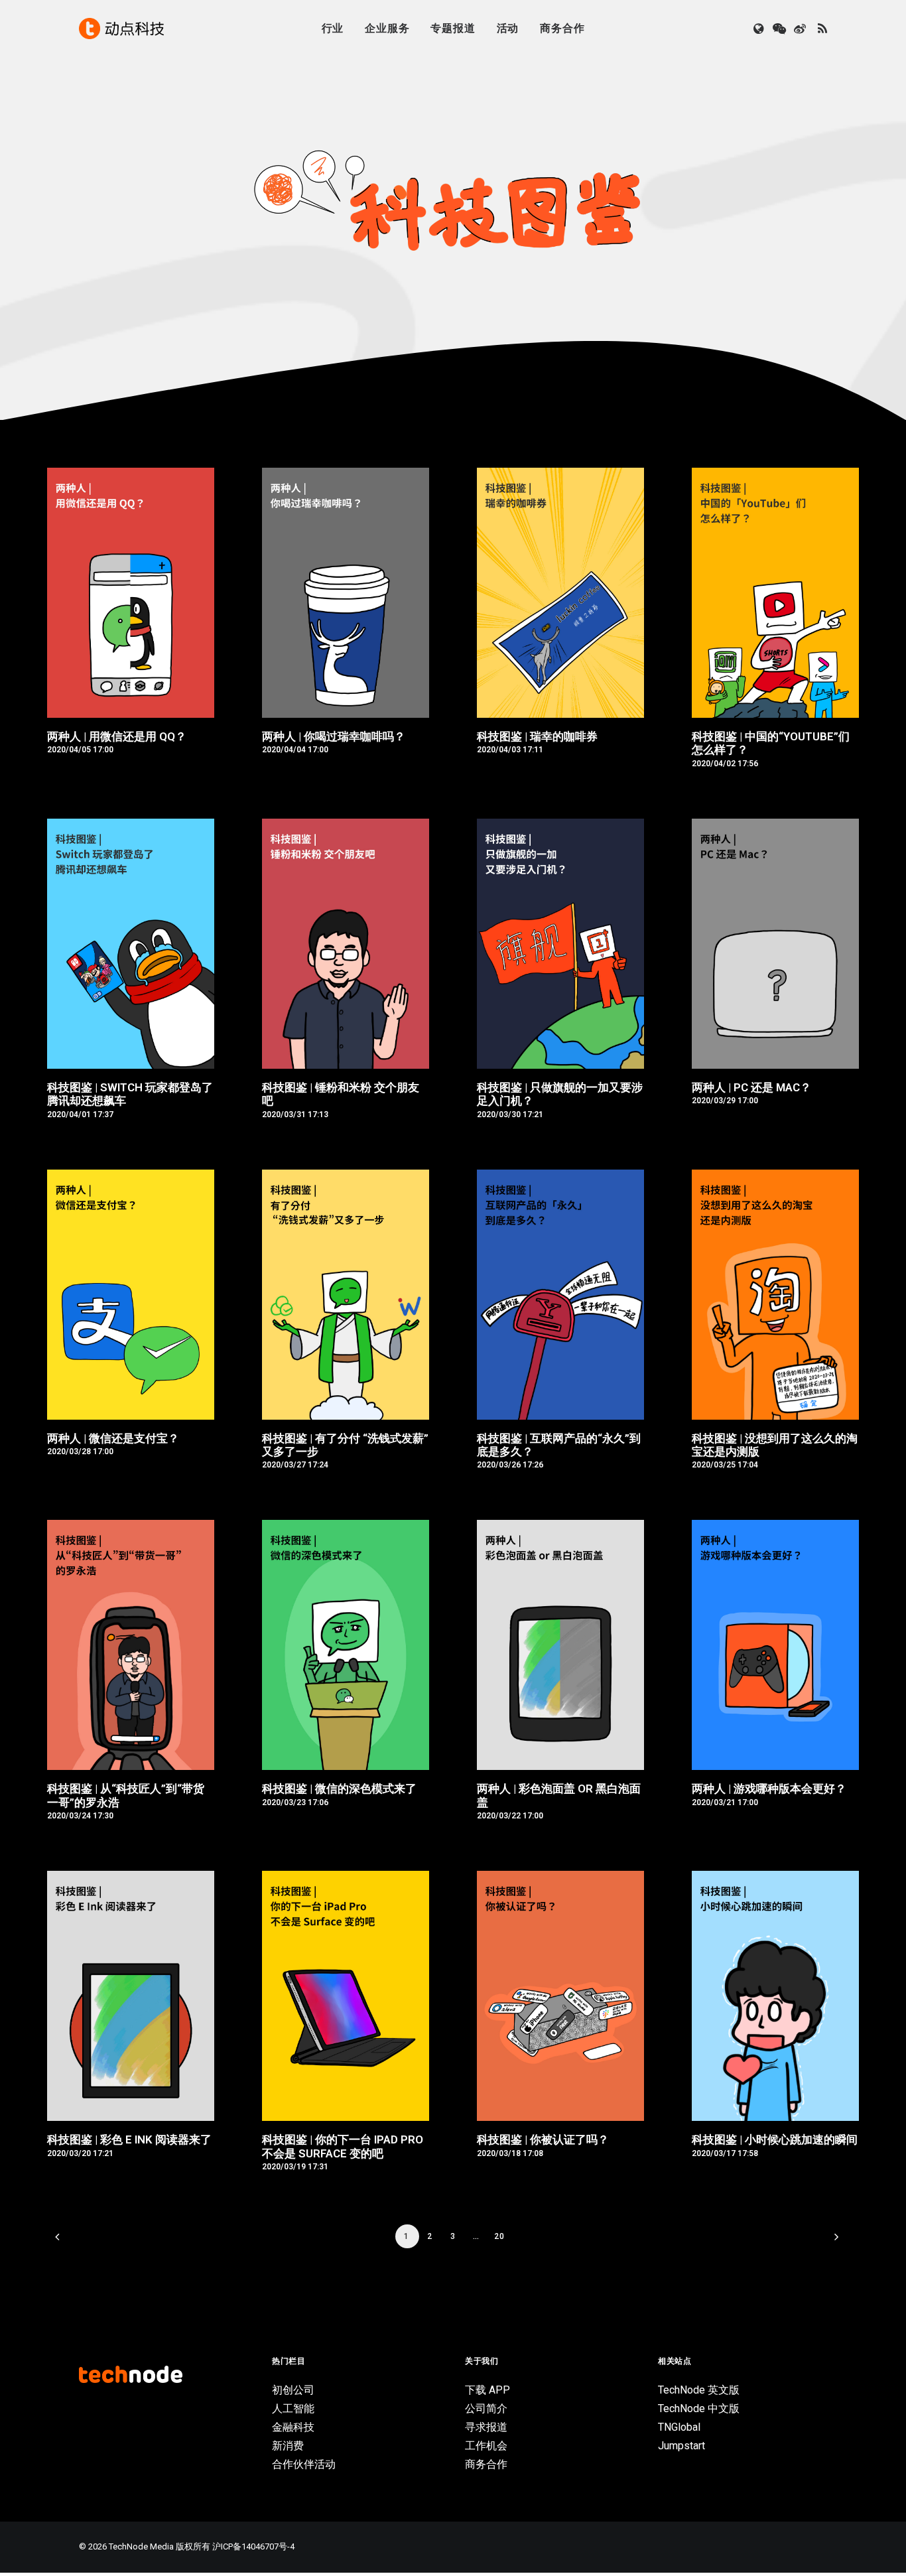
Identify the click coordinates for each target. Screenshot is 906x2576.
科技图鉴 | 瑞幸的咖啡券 (537, 736)
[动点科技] (121, 29)
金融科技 (293, 2427)
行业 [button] (333, 28)
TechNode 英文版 (699, 2390)
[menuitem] (333, 29)
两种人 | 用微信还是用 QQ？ (117, 736)
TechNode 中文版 (699, 2408)
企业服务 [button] (387, 28)
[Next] (833, 2241)
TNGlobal (679, 2427)
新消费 (288, 2446)
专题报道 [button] (453, 28)
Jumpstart (681, 2446)
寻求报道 (486, 2427)
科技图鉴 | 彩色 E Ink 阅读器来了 (129, 2139)
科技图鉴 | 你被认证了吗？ (543, 2139)
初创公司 (293, 2390)
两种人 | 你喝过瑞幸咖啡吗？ (334, 736)
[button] (760, 29)
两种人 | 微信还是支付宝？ (113, 1438)
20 (499, 2236)
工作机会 (486, 2446)
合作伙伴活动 (304, 2464)
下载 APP (487, 2390)
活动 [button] (508, 28)
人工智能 (293, 2408)
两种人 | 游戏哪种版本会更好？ (769, 1789)
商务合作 (562, 28)
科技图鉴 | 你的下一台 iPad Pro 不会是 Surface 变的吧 (343, 2146)
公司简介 (486, 2408)
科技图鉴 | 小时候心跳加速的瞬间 (775, 2139)
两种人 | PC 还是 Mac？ (751, 1087)
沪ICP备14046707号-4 (253, 2546)
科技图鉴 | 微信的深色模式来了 (339, 1789)
